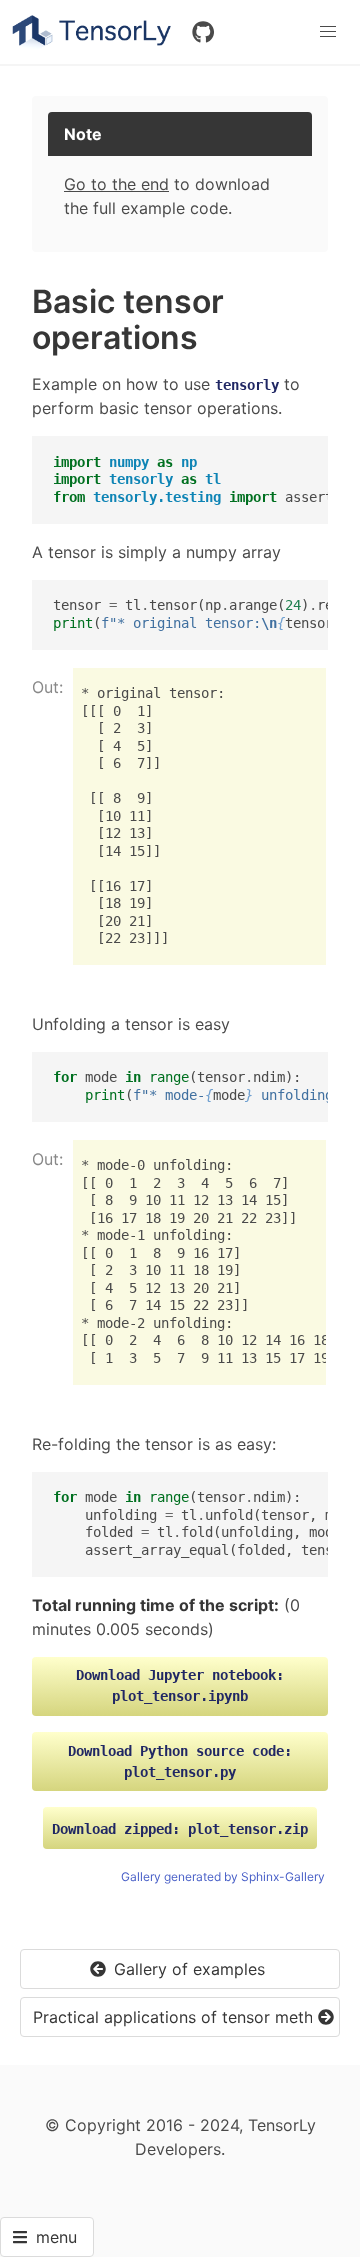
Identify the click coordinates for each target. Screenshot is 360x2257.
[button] (328, 32)
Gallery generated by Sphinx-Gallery (223, 1876)
